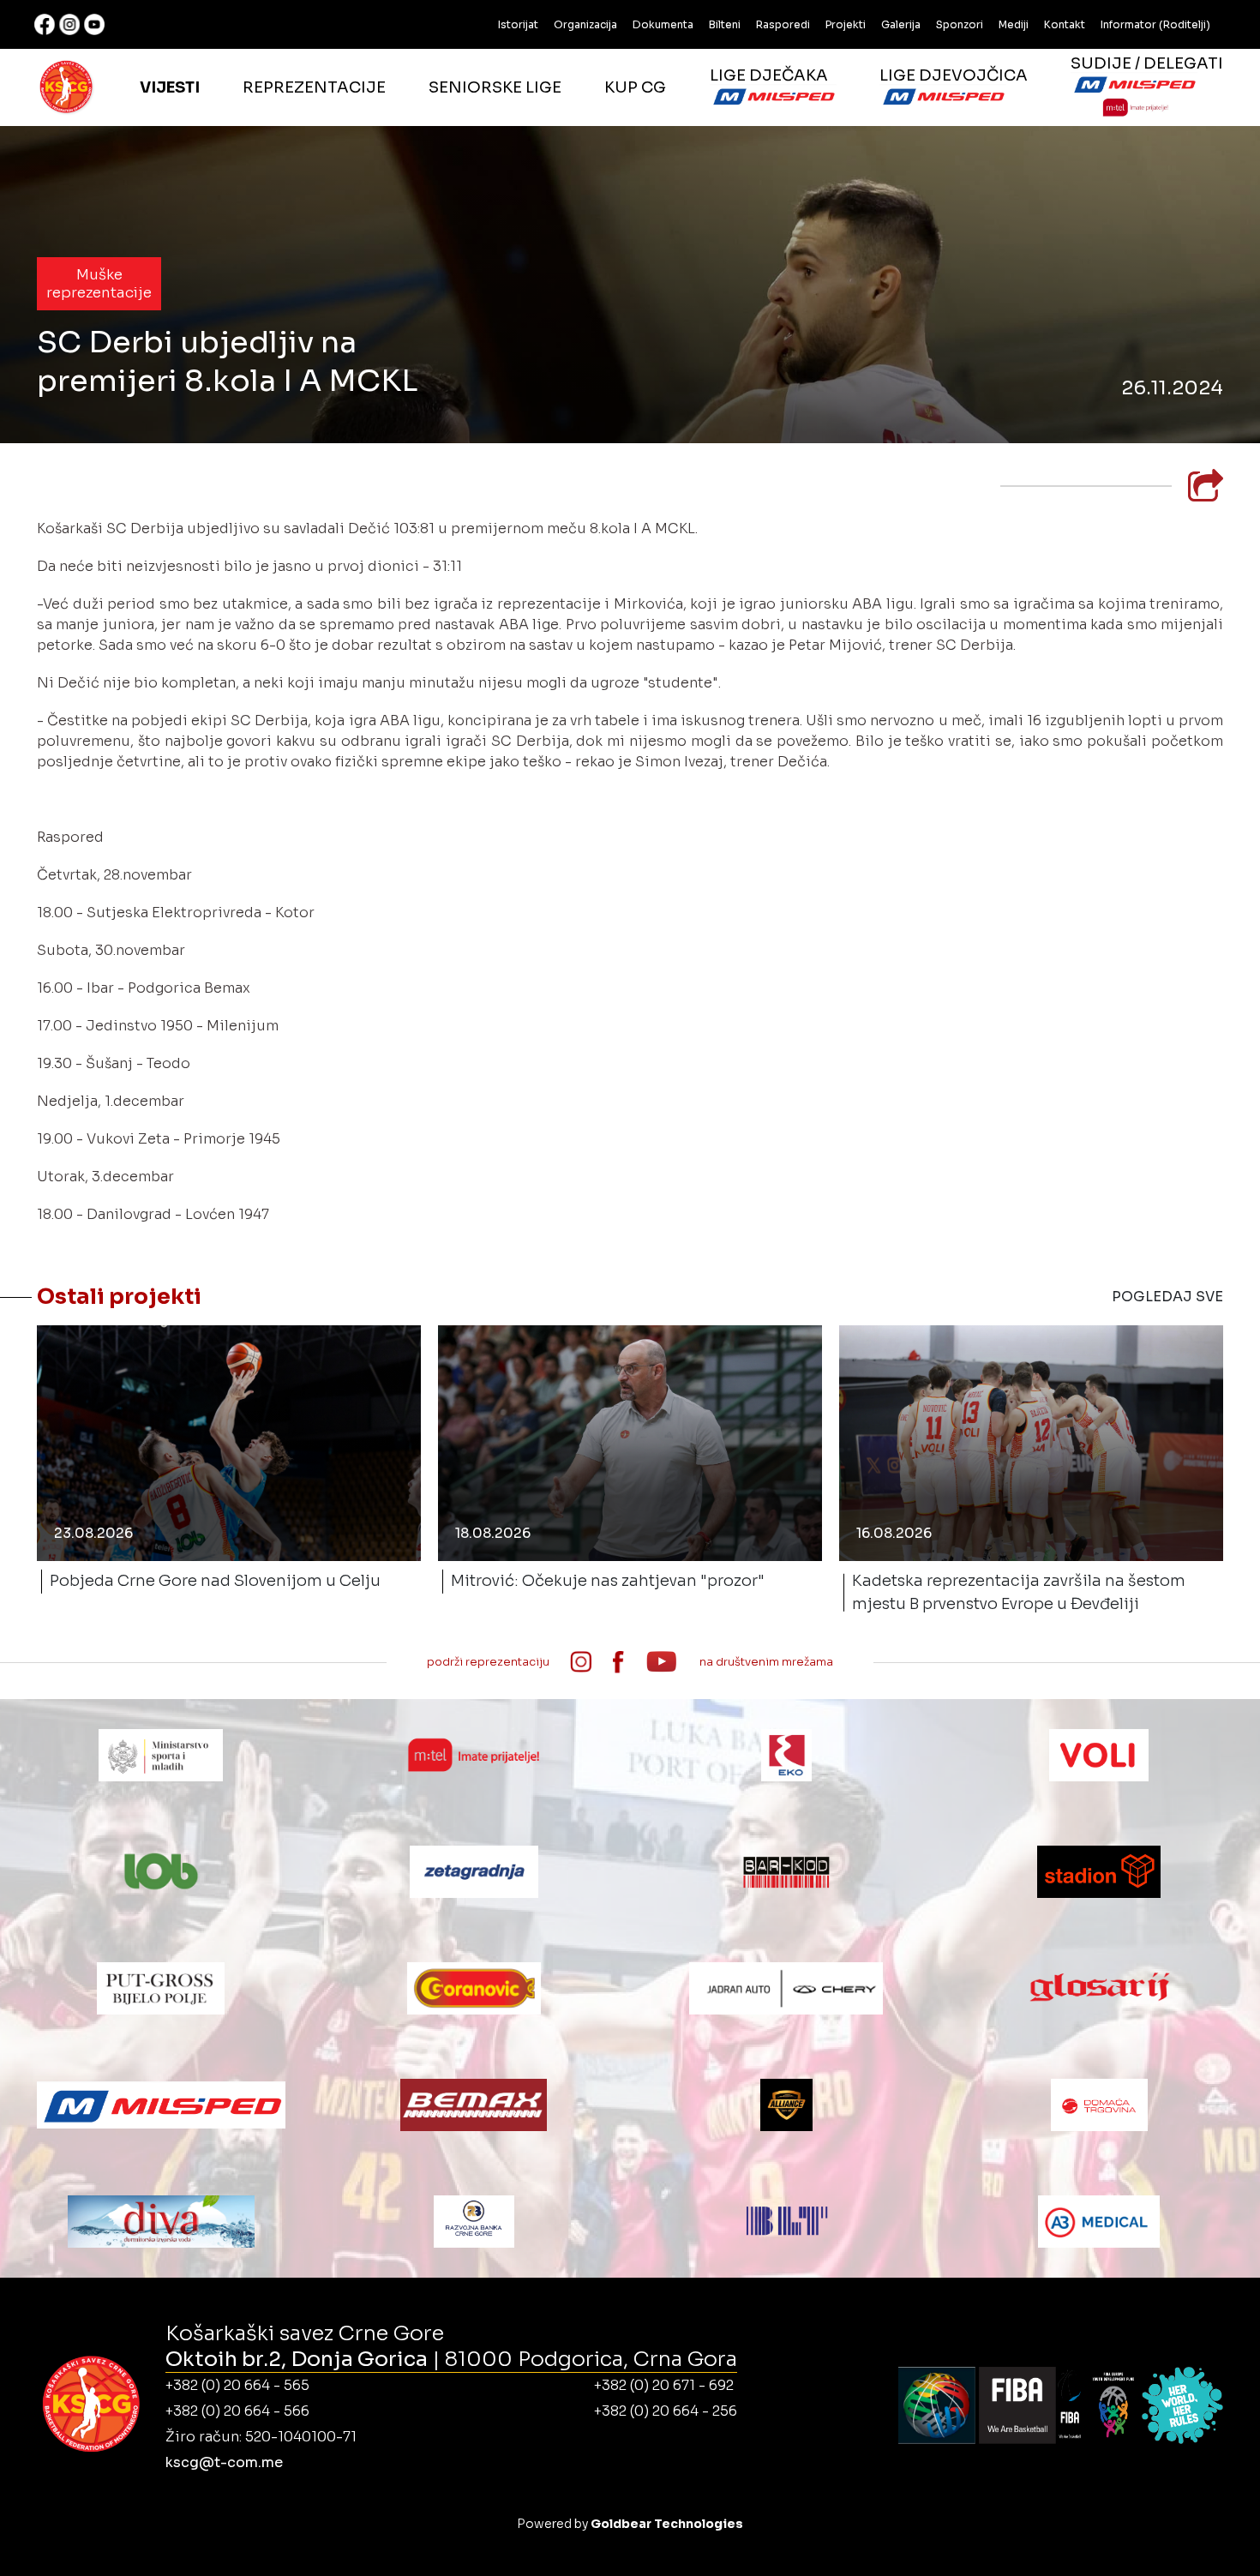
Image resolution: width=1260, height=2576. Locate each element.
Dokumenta (663, 24)
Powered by (630, 2524)
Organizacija (585, 24)
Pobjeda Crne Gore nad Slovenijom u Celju (215, 1581)
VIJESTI (170, 87)
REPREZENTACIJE (314, 87)
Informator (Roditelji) (1155, 24)
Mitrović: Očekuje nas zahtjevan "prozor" (608, 1581)
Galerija (901, 24)
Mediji (1014, 24)
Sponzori (960, 24)
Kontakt (1065, 24)
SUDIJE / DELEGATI (1147, 63)
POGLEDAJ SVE (1167, 1297)
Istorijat (518, 24)
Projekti (846, 24)
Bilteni (725, 24)
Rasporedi (783, 24)
